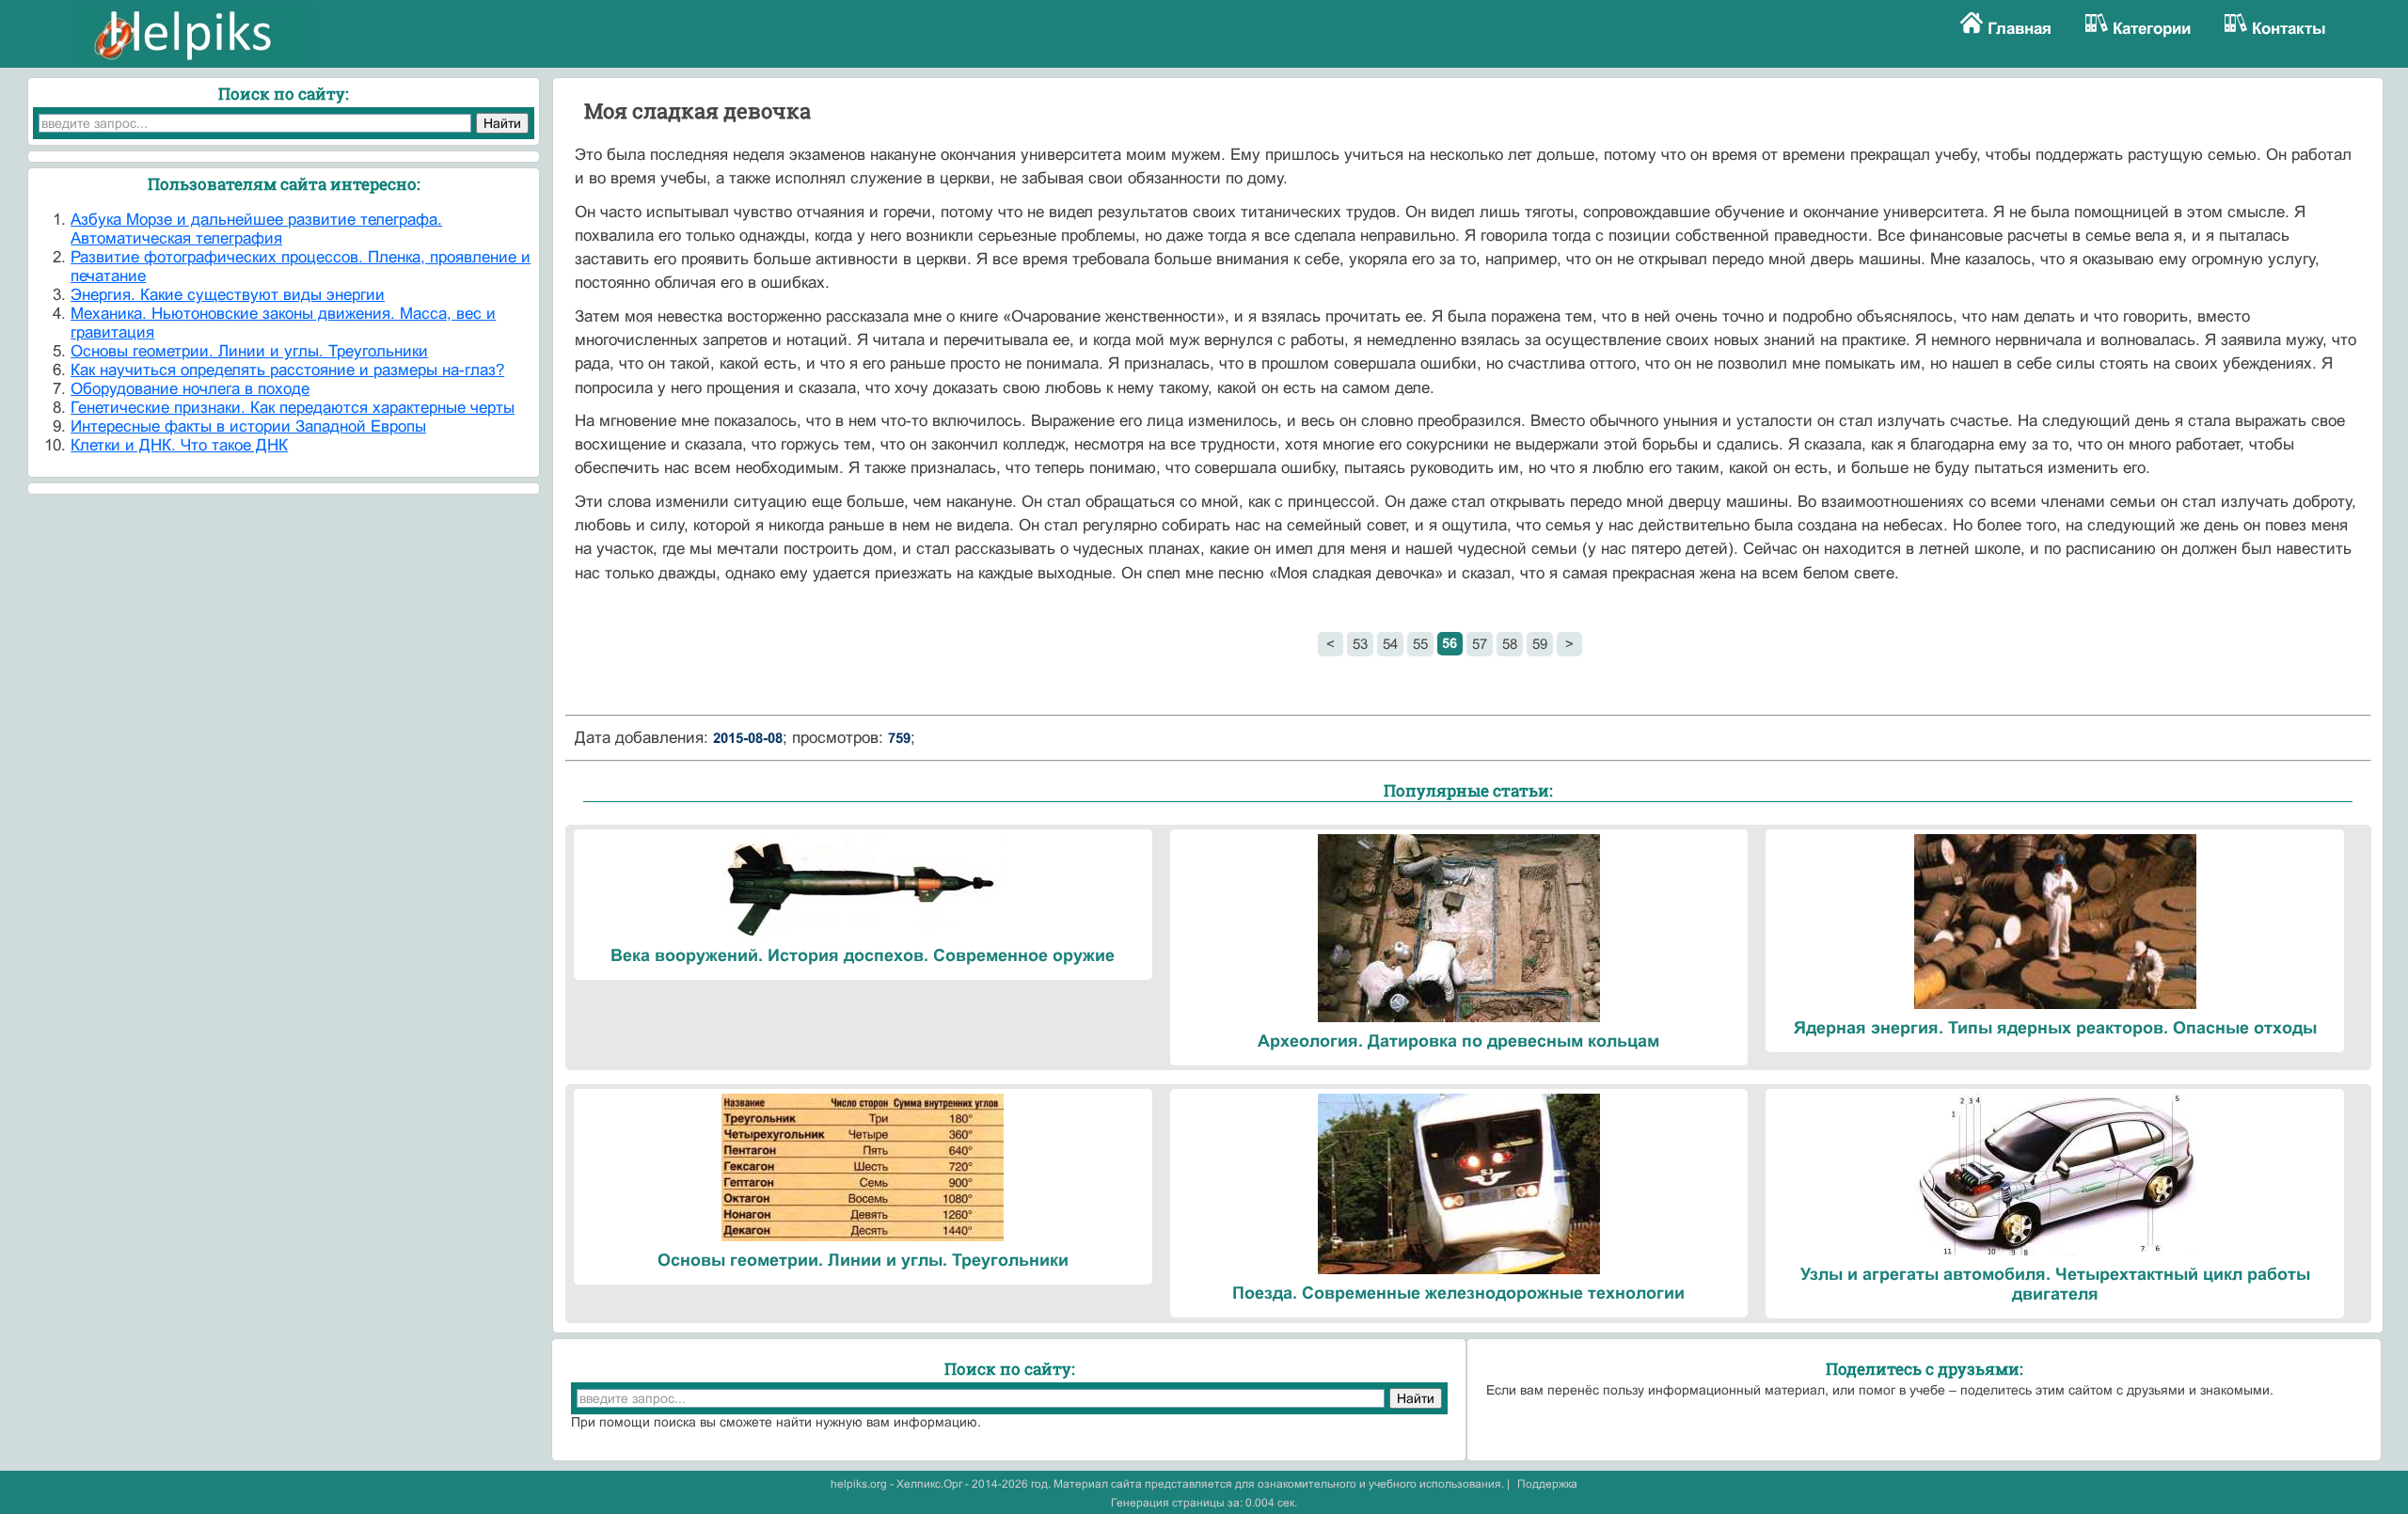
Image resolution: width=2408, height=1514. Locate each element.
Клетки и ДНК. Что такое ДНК (179, 445)
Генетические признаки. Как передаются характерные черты (293, 408)
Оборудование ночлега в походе (190, 389)
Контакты (2289, 29)
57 (1480, 644)
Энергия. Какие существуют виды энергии (228, 295)
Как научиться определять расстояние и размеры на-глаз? (287, 370)
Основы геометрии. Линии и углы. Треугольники (249, 351)
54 (1390, 644)
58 (1510, 644)
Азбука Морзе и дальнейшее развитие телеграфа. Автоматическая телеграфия (256, 229)
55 (1420, 644)
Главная (2020, 29)
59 (1540, 644)
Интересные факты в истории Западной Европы (248, 426)
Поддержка (1547, 1484)
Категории (2152, 29)
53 (1360, 644)
